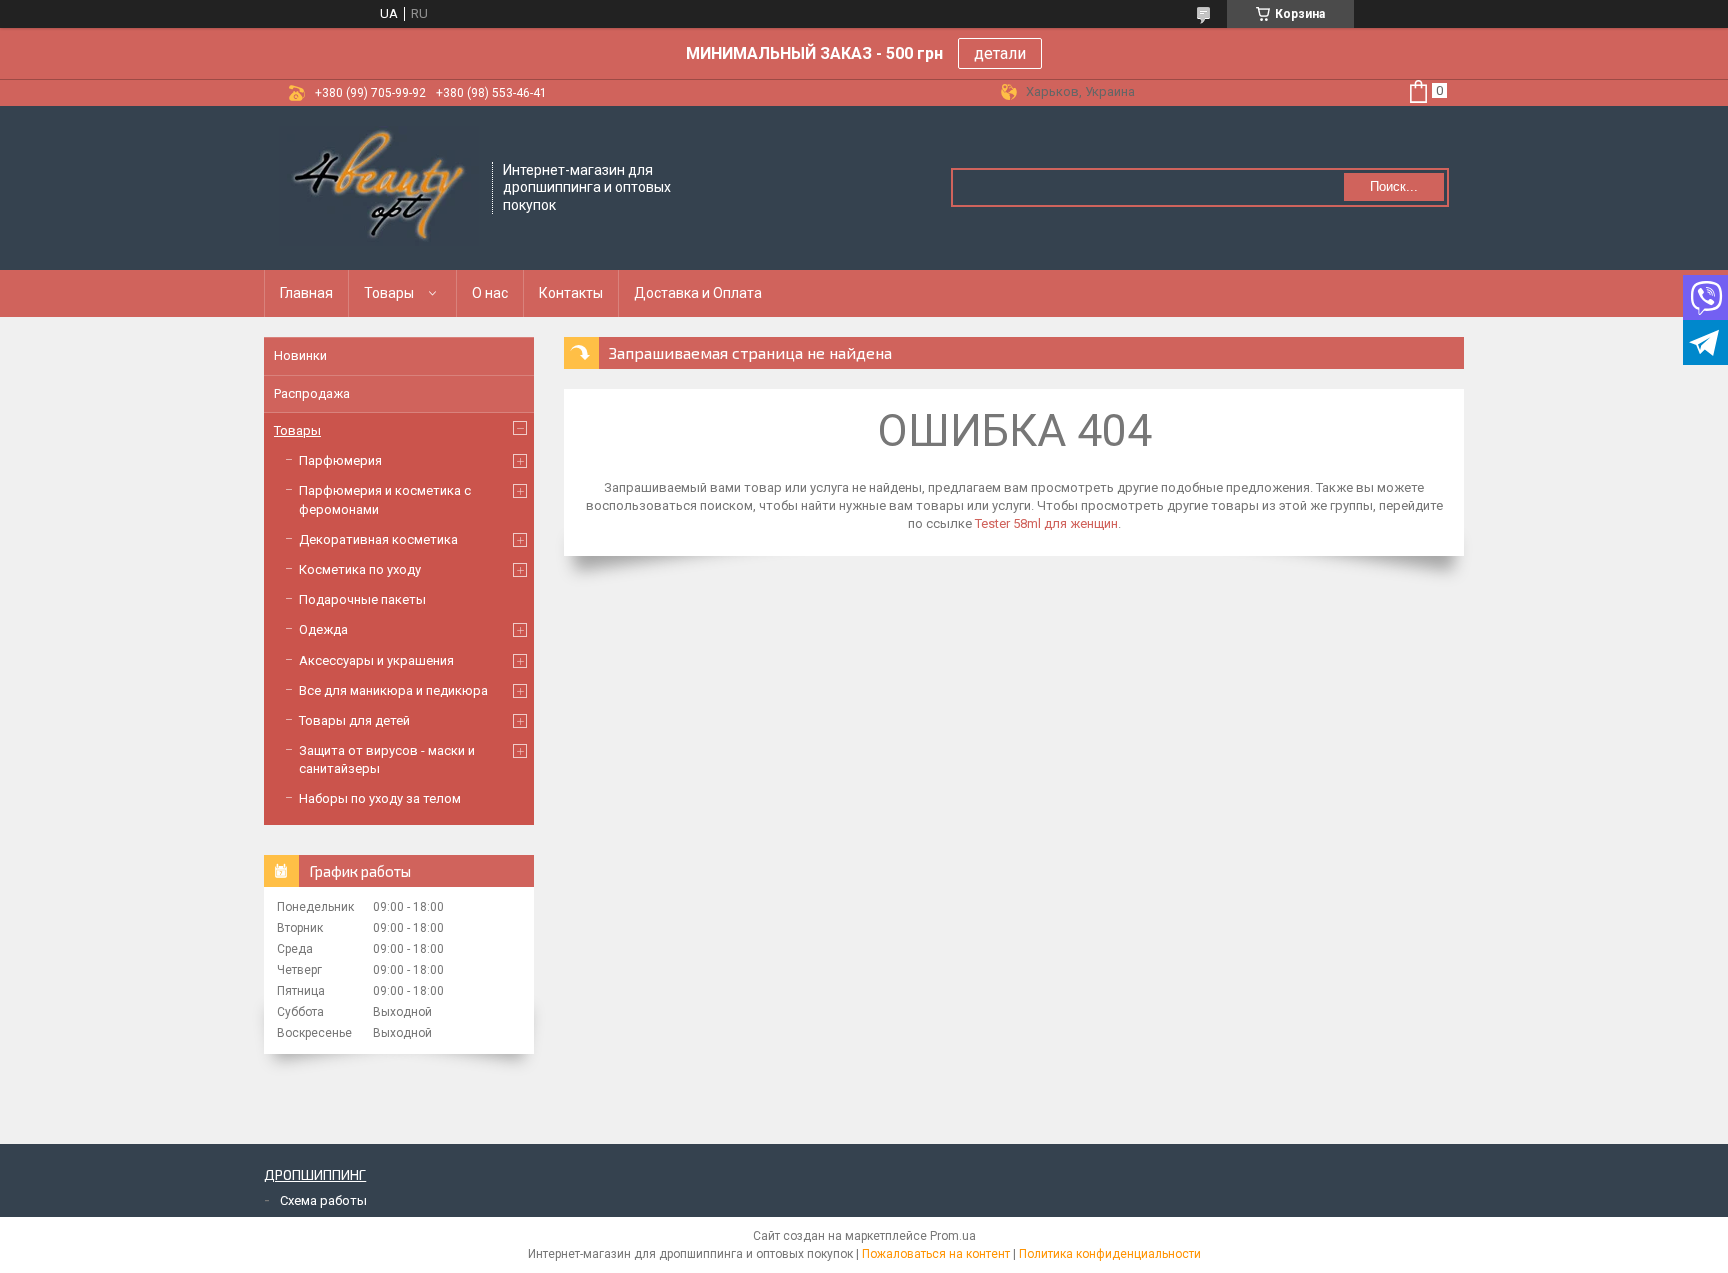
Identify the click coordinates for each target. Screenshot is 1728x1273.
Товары (389, 293)
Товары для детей (354, 720)
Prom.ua (953, 1236)
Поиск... (1394, 186)
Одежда (323, 629)
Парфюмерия (340, 460)
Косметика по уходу (360, 569)
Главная (306, 293)
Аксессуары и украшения (376, 660)
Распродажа (312, 393)
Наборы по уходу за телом (380, 798)
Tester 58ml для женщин (1046, 523)
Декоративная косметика (378, 539)
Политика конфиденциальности (1110, 1254)
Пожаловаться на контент (936, 1254)
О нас (490, 293)
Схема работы (323, 1200)
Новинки (300, 355)
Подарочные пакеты (362, 599)
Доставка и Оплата (698, 293)
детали (1000, 53)
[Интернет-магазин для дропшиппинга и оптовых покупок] (379, 186)
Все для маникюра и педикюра (393, 690)
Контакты (571, 293)
